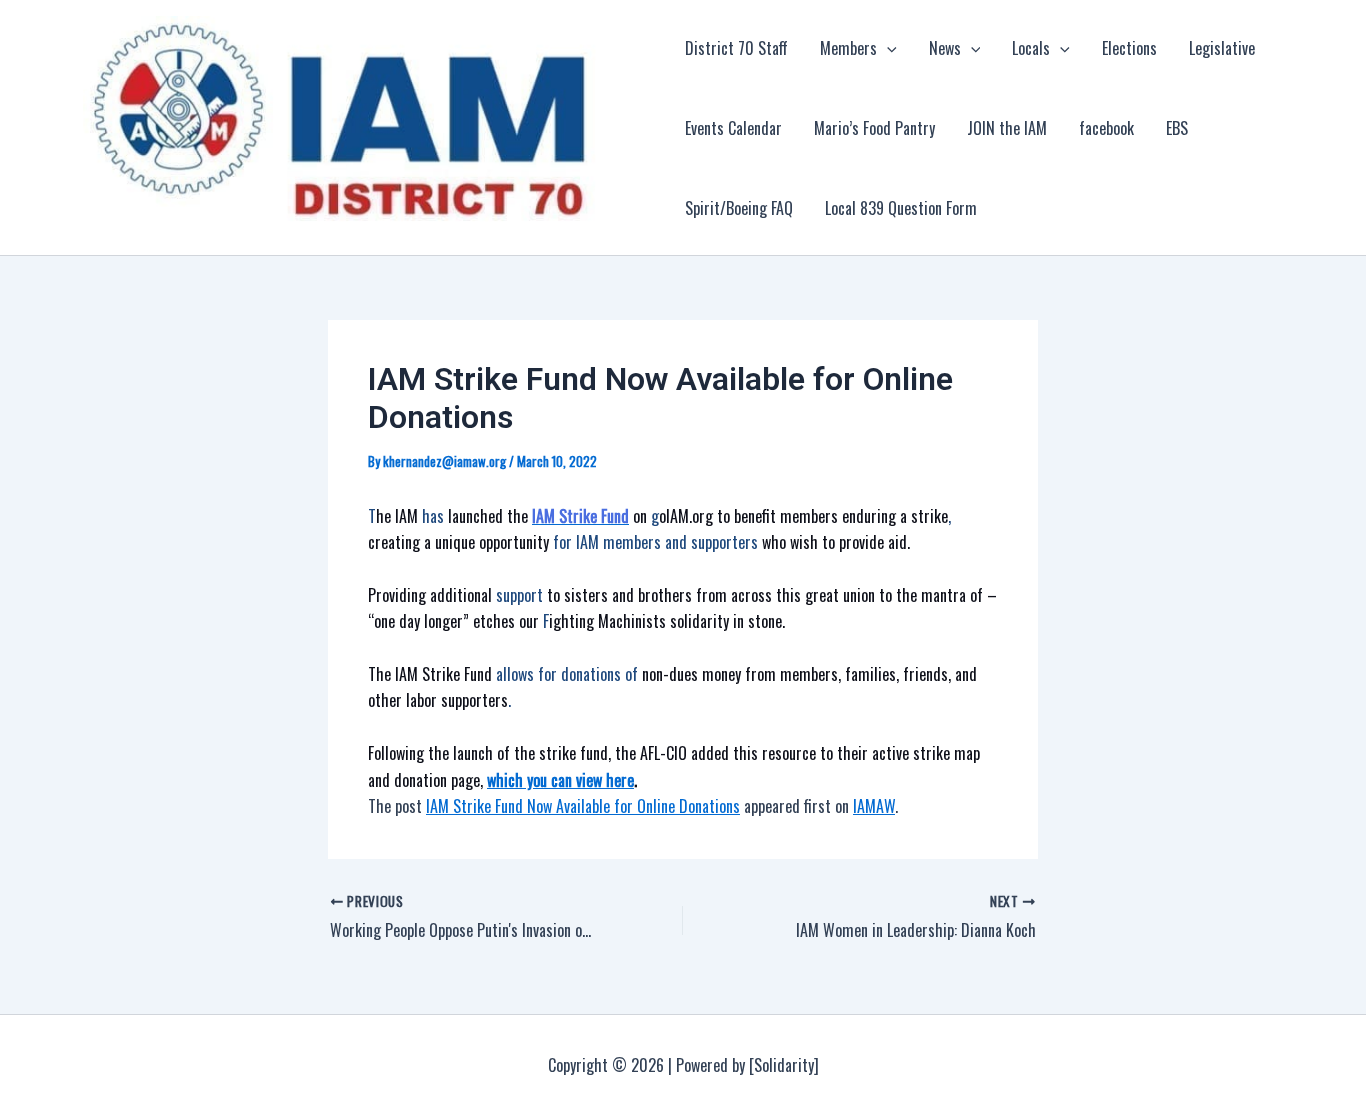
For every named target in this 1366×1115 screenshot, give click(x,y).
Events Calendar (733, 128)
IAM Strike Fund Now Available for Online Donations (583, 806)
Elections (1129, 48)
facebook (1106, 128)
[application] (887, 48)
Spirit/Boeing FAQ (739, 208)
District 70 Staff (736, 48)
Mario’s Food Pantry (874, 128)
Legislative (1222, 48)
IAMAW (874, 806)
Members (848, 48)
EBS (1177, 128)
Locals (1031, 48)
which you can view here (560, 780)
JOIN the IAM (1007, 128)
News (945, 48)
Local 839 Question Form (901, 208)
